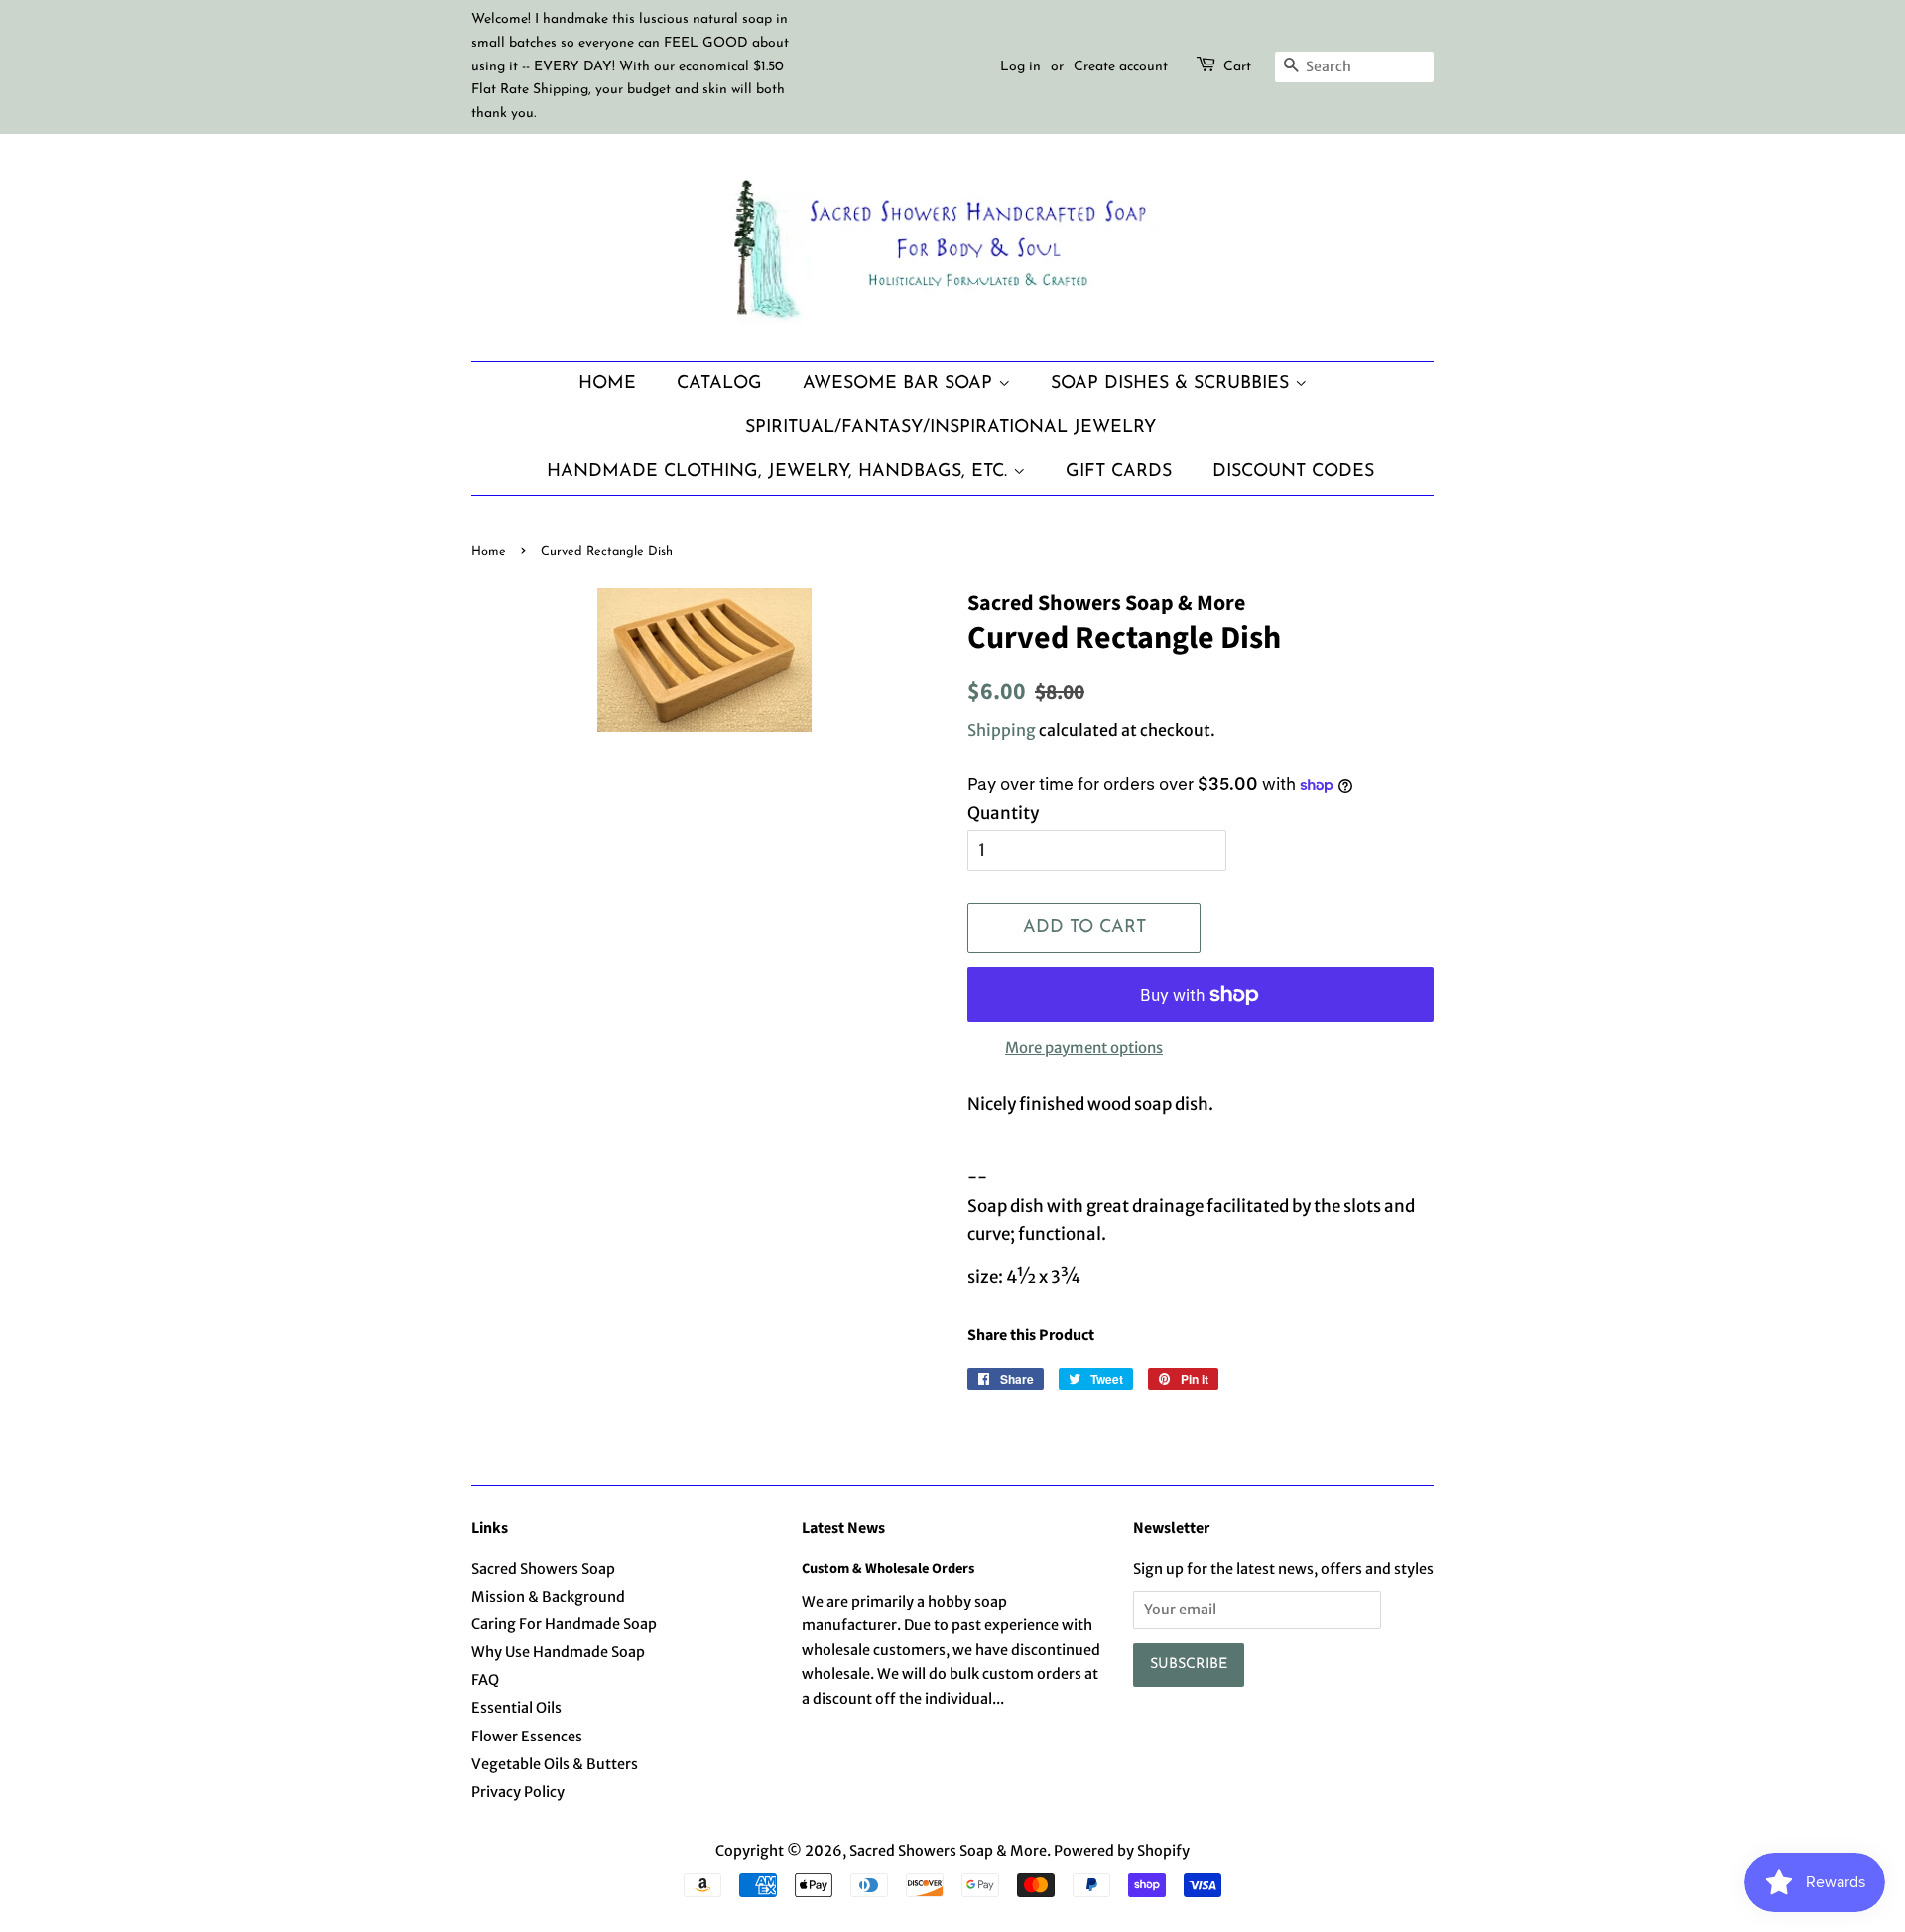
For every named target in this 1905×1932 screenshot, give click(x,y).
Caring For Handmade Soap (564, 1624)
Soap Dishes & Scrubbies (1173, 384)
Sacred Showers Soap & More (948, 1851)
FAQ (485, 1680)
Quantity (1003, 813)
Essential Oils (516, 1708)
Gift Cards (1119, 472)
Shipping (1002, 730)
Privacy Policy (518, 1792)
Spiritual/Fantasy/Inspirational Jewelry (951, 427)
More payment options (1084, 1047)
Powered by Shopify (1122, 1851)
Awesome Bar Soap (900, 384)
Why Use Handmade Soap (558, 1652)
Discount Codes (1293, 472)
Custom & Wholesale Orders (888, 1568)
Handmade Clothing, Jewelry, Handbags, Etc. (780, 472)
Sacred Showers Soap (543, 1569)
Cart (1237, 67)
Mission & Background (548, 1597)
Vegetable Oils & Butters (555, 1764)
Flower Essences (527, 1737)
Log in (1020, 67)
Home (607, 384)
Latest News (843, 1528)
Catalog (719, 384)
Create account (1121, 67)
